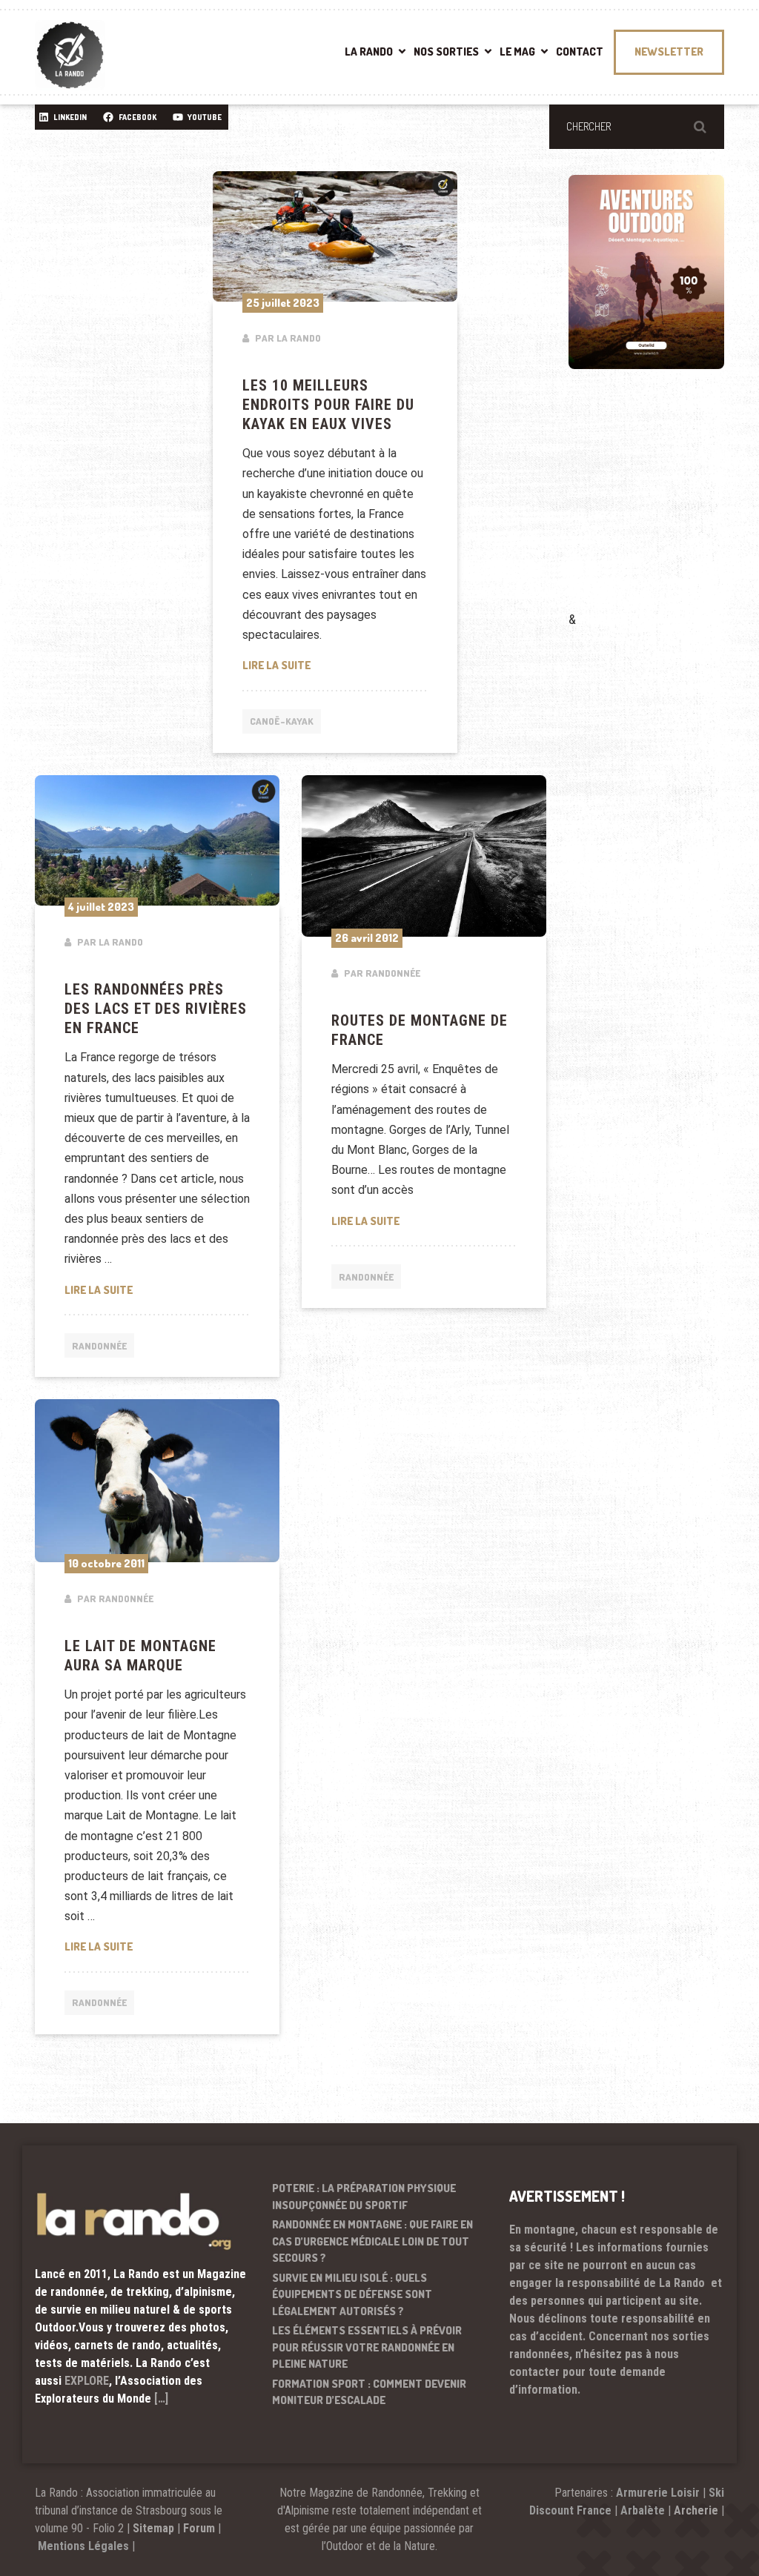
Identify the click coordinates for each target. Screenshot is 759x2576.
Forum (199, 2528)
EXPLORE (87, 2381)
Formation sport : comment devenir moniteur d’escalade (369, 2392)
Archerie (696, 2510)
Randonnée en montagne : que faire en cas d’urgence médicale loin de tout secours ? (372, 2241)
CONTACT (580, 52)
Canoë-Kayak (282, 721)
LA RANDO (369, 52)
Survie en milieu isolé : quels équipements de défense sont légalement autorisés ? (352, 2294)
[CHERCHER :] (637, 127)
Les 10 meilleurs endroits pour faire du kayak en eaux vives (328, 405)
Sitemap (153, 2528)
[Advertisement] (664, 511)
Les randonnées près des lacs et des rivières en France (156, 1009)
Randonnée (99, 1346)
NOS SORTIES (446, 52)
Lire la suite (335, 665)
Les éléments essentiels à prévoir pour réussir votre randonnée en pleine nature (367, 2347)
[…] (161, 2399)
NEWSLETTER (669, 52)
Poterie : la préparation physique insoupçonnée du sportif (364, 2197)
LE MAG (517, 52)
